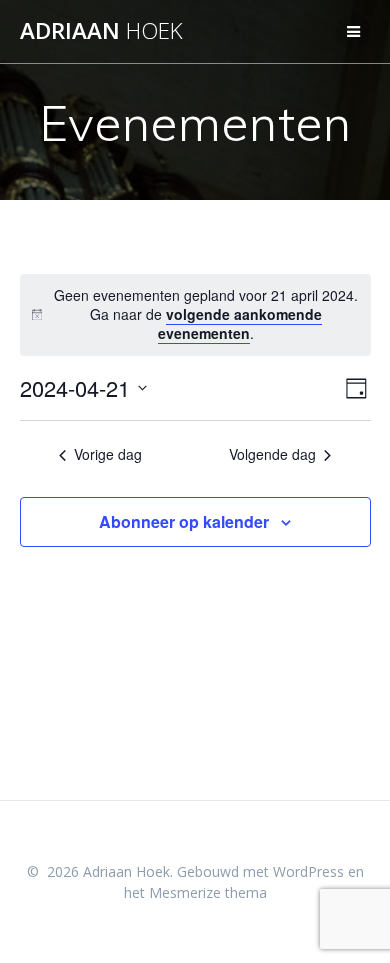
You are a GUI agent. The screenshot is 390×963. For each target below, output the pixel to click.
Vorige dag (108, 454)
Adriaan (101, 31)
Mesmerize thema (208, 892)
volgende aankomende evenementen (240, 323)
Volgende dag (272, 454)
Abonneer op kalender (184, 521)
